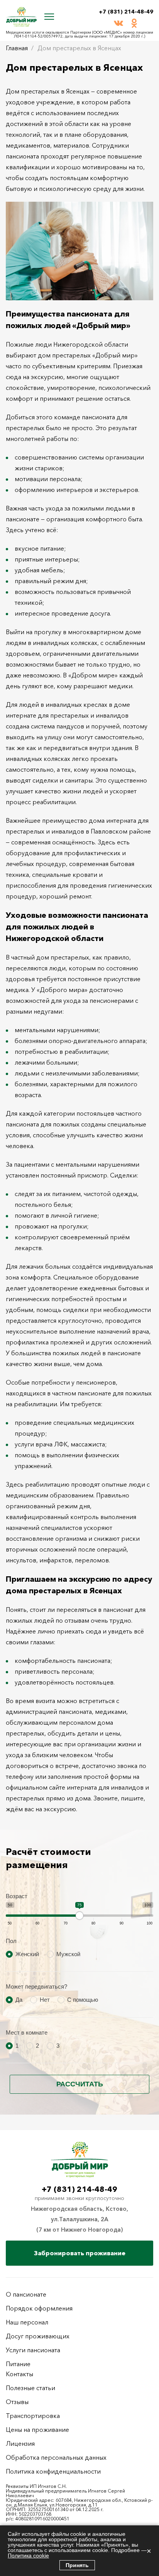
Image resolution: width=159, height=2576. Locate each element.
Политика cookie (28, 2556)
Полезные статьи (30, 2388)
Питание (18, 2364)
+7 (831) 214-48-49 (126, 12)
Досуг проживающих (38, 2336)
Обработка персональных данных (56, 2457)
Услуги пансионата (33, 2350)
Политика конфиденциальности (53, 2471)
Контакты (19, 2374)
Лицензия (20, 2443)
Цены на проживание (37, 2430)
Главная (17, 48)
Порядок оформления (39, 2308)
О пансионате (26, 2294)
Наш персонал (27, 2322)
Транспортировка (33, 2416)
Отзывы (17, 2402)
